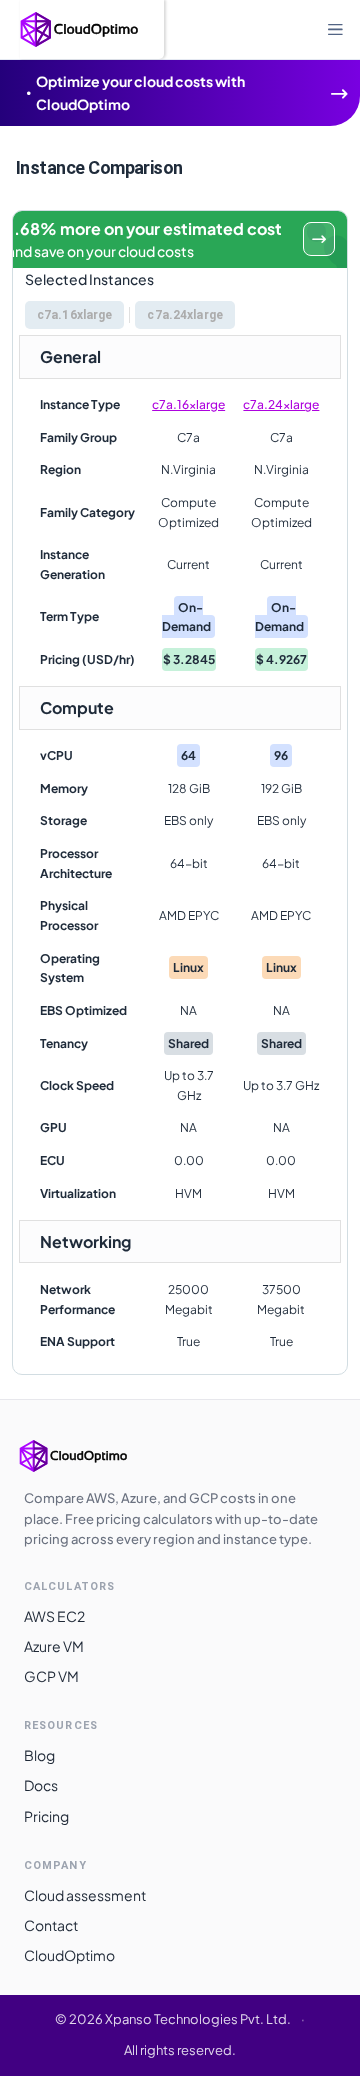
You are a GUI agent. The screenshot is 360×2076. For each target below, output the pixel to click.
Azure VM (54, 1646)
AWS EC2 (54, 1616)
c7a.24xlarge (281, 404)
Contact (51, 1925)
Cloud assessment (85, 1895)
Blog (39, 1755)
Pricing (46, 1816)
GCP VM (51, 1676)
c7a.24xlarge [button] (184, 315)
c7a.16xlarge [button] (74, 315)
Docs (41, 1785)
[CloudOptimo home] (94, 1456)
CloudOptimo (69, 1955)
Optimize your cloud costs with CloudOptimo (140, 92)
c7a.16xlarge (188, 404)
